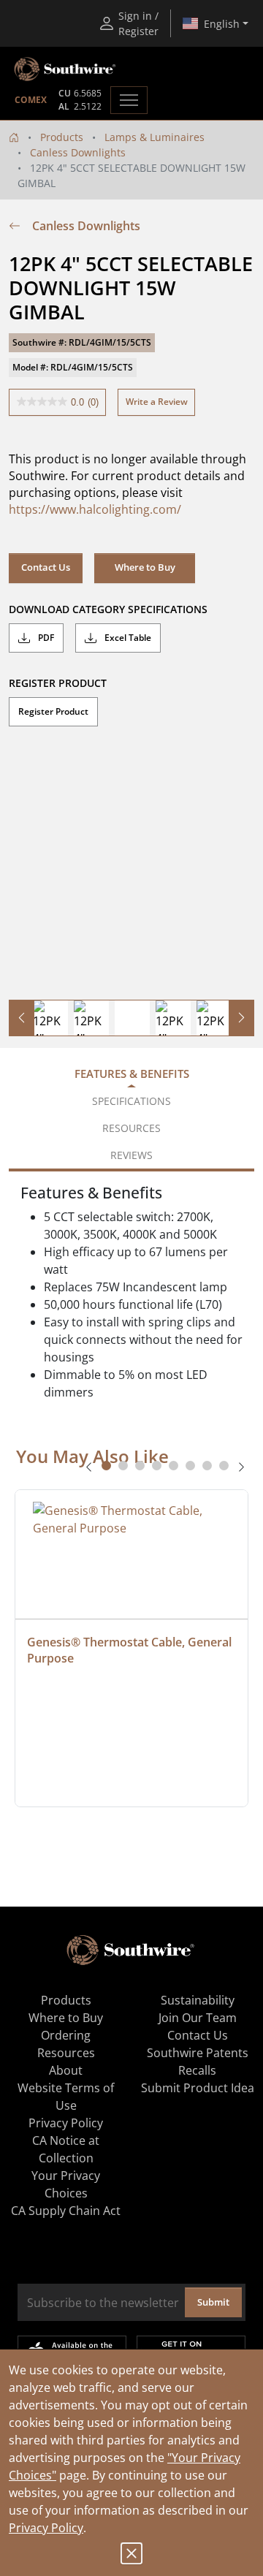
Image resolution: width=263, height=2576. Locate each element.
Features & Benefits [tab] (132, 1074)
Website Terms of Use (66, 2097)
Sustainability (198, 2000)
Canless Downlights (78, 152)
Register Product (53, 711)
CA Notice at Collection (66, 2149)
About (66, 2070)
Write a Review (157, 402)
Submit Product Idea (198, 2088)
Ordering (66, 2035)
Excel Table (127, 638)
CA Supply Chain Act (66, 2211)
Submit (213, 2302)
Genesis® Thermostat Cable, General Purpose (131, 1650)
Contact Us (46, 567)
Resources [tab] (131, 1128)
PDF (45, 638)
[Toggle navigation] (129, 100)
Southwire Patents (198, 2053)
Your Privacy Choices (66, 2184)
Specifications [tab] (131, 1101)
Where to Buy (145, 567)
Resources (66, 2053)
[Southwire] (66, 69)
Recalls (197, 2070)
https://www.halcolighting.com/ (95, 509)
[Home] (14, 137)
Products (62, 137)
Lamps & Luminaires (155, 137)
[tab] (106, 1466)
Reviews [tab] (131, 1155)
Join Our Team (198, 2018)
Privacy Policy (46, 2528)
